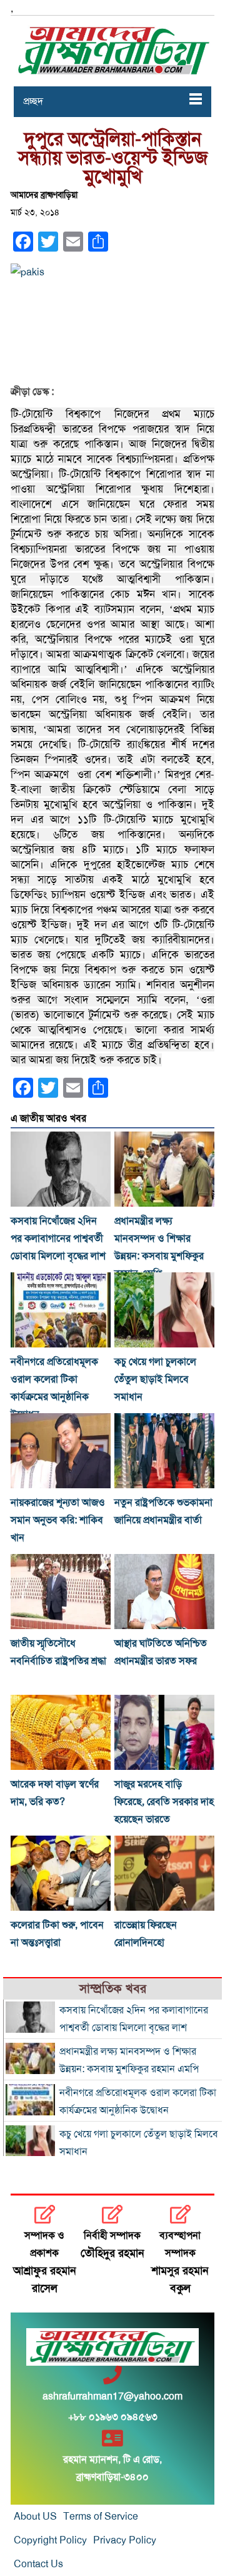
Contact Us (38, 2564)
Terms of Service (101, 2517)
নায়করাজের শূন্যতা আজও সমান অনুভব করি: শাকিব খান (58, 1520)
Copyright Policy (50, 2540)
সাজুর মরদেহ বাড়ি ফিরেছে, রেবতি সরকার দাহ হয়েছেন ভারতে (164, 1802)
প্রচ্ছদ (33, 101)
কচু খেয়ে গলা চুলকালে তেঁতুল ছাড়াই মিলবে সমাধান (155, 1379)
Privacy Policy (125, 2540)
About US (35, 2517)
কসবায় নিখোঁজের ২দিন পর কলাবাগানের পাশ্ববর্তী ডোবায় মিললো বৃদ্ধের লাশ (58, 1239)
